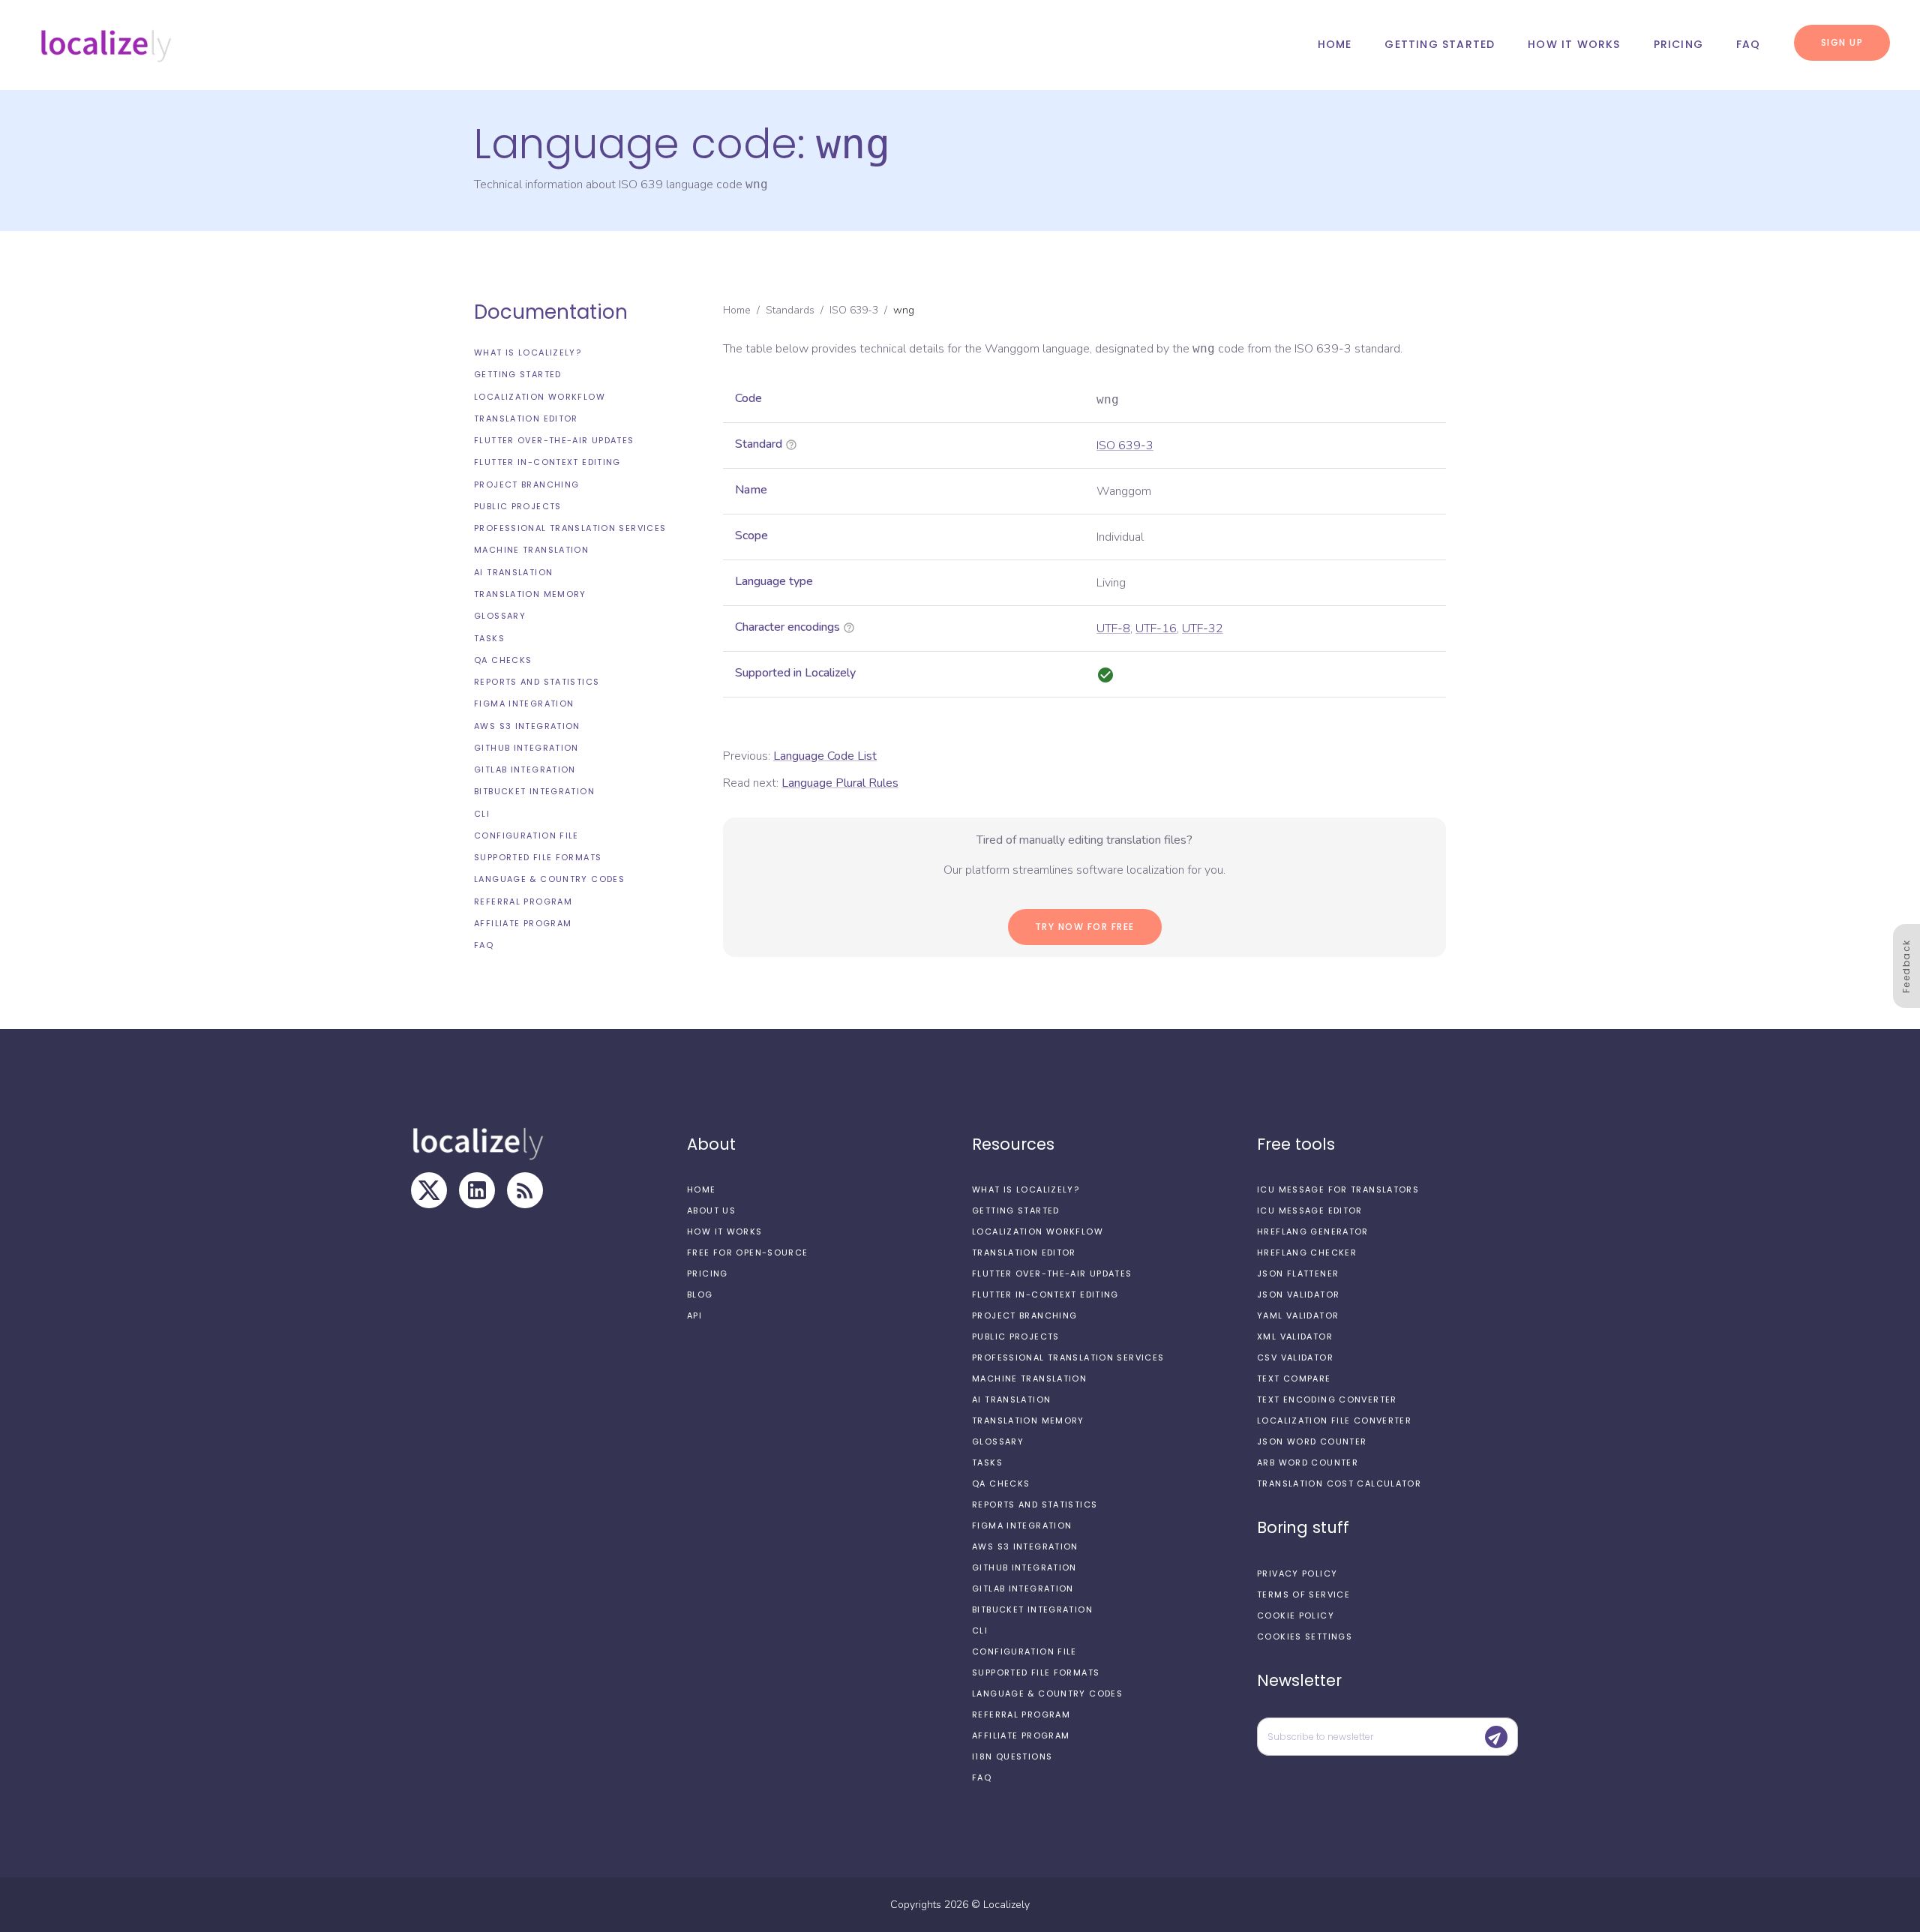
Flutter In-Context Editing (547, 462)
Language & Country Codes (549, 879)
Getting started (1440, 44)
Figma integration (524, 703)
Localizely (1006, 1905)
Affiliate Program (523, 923)
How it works (1574, 44)
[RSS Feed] (525, 1190)
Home (1335, 44)
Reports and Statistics (537, 682)
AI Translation (513, 572)
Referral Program (523, 901)
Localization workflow (540, 397)
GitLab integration (525, 769)
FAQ (1749, 44)
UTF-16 (1156, 628)
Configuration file (526, 835)
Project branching (526, 484)
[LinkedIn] (477, 1190)
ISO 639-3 (854, 310)
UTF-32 (1203, 628)
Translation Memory (530, 594)
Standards (790, 310)
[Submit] (1496, 1737)
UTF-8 (1113, 628)
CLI (482, 814)
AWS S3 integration (527, 726)
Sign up (1842, 42)
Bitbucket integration (534, 791)
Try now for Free (1085, 927)
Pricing (1678, 44)
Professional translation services (570, 528)
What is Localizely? (528, 352)
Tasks (489, 637)
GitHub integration (526, 748)
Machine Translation (531, 550)
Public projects (518, 506)
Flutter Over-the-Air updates (554, 440)
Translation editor (526, 418)
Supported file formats (538, 857)
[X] (429, 1190)
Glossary (500, 616)
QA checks (503, 660)
